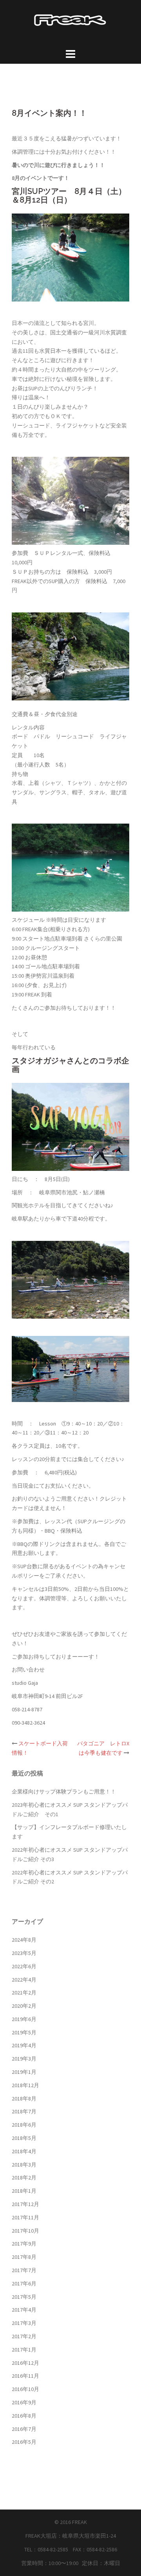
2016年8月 (24, 2416)
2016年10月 (25, 2389)
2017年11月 (25, 2217)
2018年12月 (25, 2085)
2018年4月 (24, 2151)
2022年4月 (24, 1980)
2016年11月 (25, 2376)
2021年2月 (24, 1993)
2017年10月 (25, 2231)
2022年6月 (24, 1966)
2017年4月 (24, 2310)
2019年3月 (24, 2059)
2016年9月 (24, 2402)
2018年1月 (24, 2191)
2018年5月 (24, 2138)
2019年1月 (24, 2072)
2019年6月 (24, 2019)
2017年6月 (24, 2283)
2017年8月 (24, 2257)
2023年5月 (24, 1953)
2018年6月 (24, 2125)
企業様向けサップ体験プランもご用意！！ (64, 1792)
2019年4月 (24, 2045)
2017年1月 (24, 2350)
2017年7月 (24, 2270)
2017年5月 (24, 2297)
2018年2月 (24, 2177)
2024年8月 (24, 1940)
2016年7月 (24, 2429)
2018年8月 (24, 2098)
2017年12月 (25, 2204)
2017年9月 (24, 2244)
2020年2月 (24, 2006)
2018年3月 (24, 2165)
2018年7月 (24, 2111)
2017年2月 (24, 2336)
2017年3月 (24, 2323)
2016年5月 (24, 2442)
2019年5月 (24, 2032)
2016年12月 (25, 2363)
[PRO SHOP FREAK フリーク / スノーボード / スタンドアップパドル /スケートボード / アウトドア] (70, 20)
